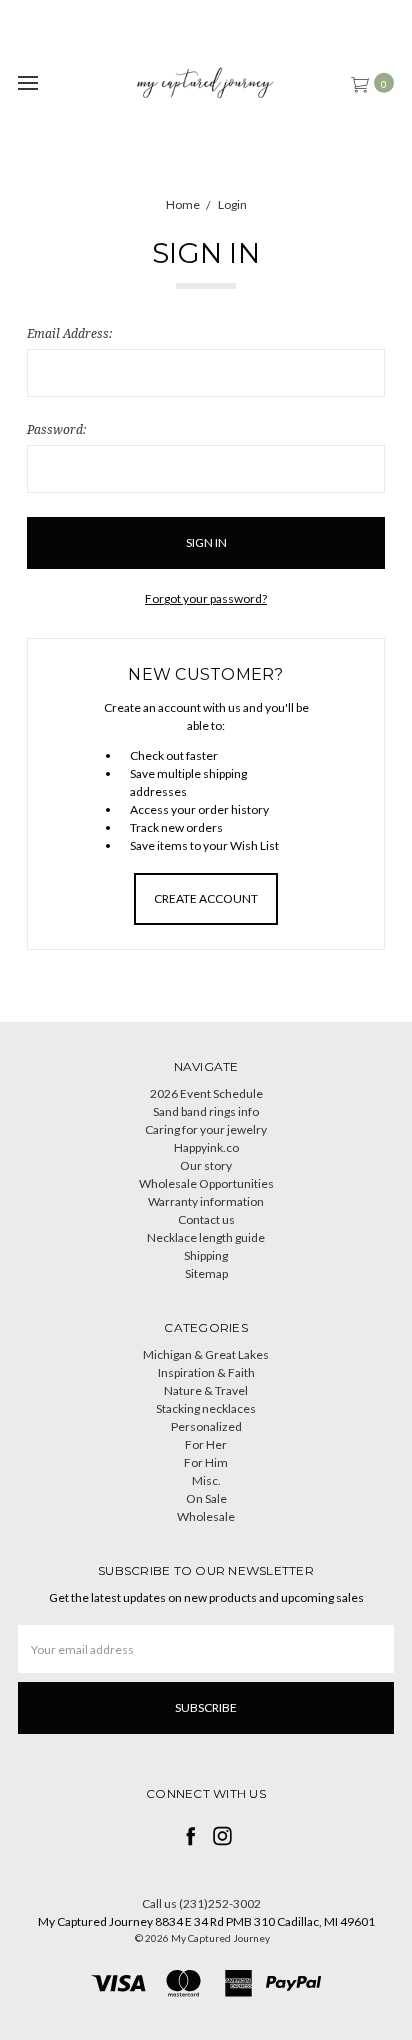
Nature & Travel (206, 1390)
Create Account (206, 898)
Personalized (206, 1426)
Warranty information (206, 1201)
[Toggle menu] (27, 82)
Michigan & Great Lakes (206, 1354)
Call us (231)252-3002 (201, 1903)
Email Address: (69, 333)
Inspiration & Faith (206, 1372)
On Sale (206, 1498)
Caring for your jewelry (206, 1129)
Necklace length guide (206, 1237)
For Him (206, 1462)
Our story (206, 1165)
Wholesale (206, 1516)
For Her (206, 1444)
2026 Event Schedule (206, 1093)
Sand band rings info (206, 1111)
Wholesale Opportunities (206, 1183)
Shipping (206, 1255)
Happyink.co (206, 1147)
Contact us (206, 1219)
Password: (56, 429)
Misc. (206, 1480)
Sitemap (206, 1273)
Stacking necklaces (206, 1408)
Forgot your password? (206, 598)
